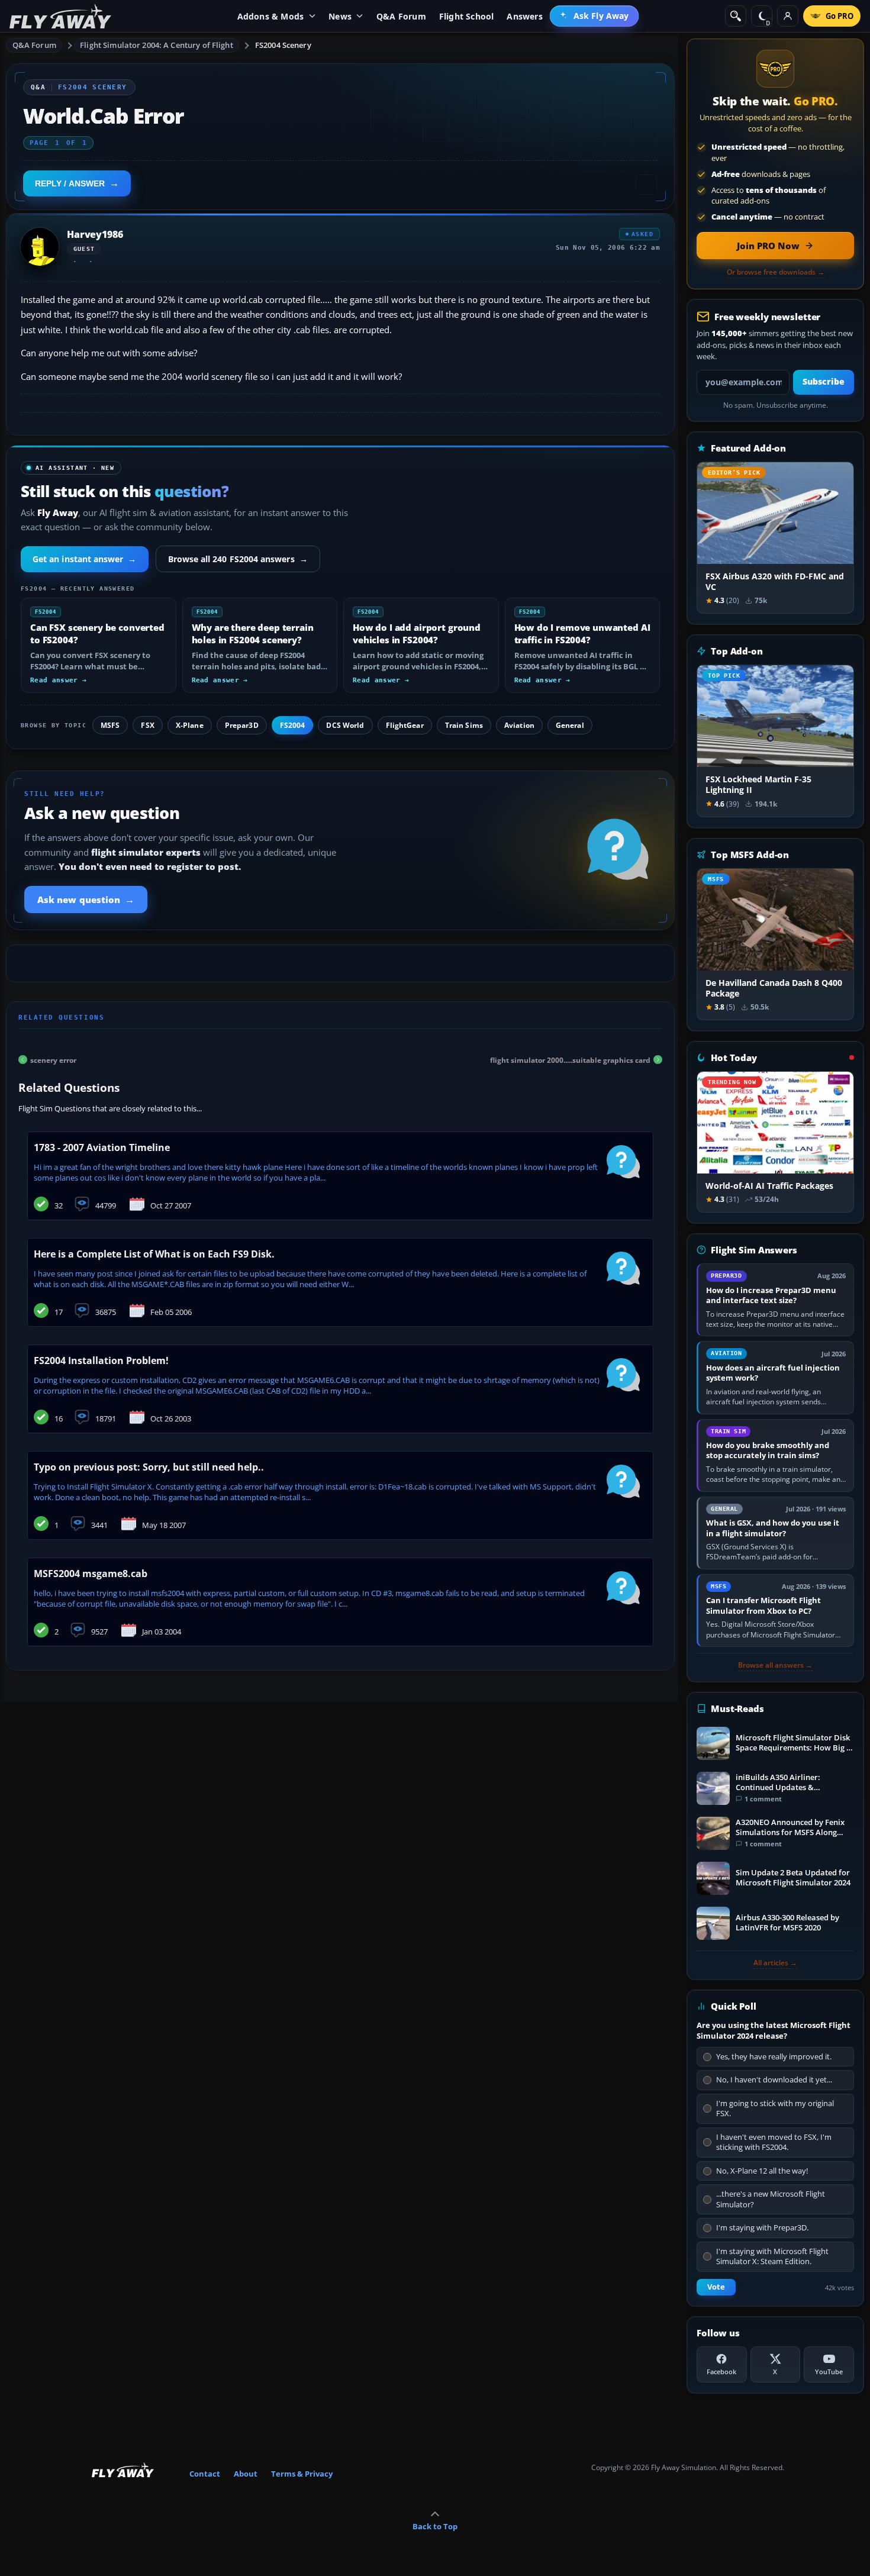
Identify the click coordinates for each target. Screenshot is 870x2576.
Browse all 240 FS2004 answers (238, 559)
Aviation (519, 725)
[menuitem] (594, 16)
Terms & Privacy (302, 2474)
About (246, 2474)
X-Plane (190, 725)
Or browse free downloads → (776, 272)
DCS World (345, 725)
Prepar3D (242, 725)
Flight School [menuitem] (467, 16)
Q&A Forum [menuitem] (401, 16)
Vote (716, 2287)
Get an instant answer (85, 559)
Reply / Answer (70, 183)
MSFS (110, 725)
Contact (205, 2474)
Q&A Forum (34, 45)
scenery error (53, 1060)
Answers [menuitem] (524, 16)
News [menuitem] (340, 16)
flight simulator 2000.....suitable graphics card (570, 1060)
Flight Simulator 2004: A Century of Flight (156, 45)
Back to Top (435, 2526)
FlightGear (405, 725)
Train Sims (464, 725)
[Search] (736, 16)
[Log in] (788, 16)
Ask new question (86, 899)
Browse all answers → (775, 1665)
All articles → (775, 1963)
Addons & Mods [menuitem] (271, 16)
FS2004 (293, 725)
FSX (147, 725)
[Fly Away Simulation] (60, 16)
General (570, 725)
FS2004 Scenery (283, 45)
